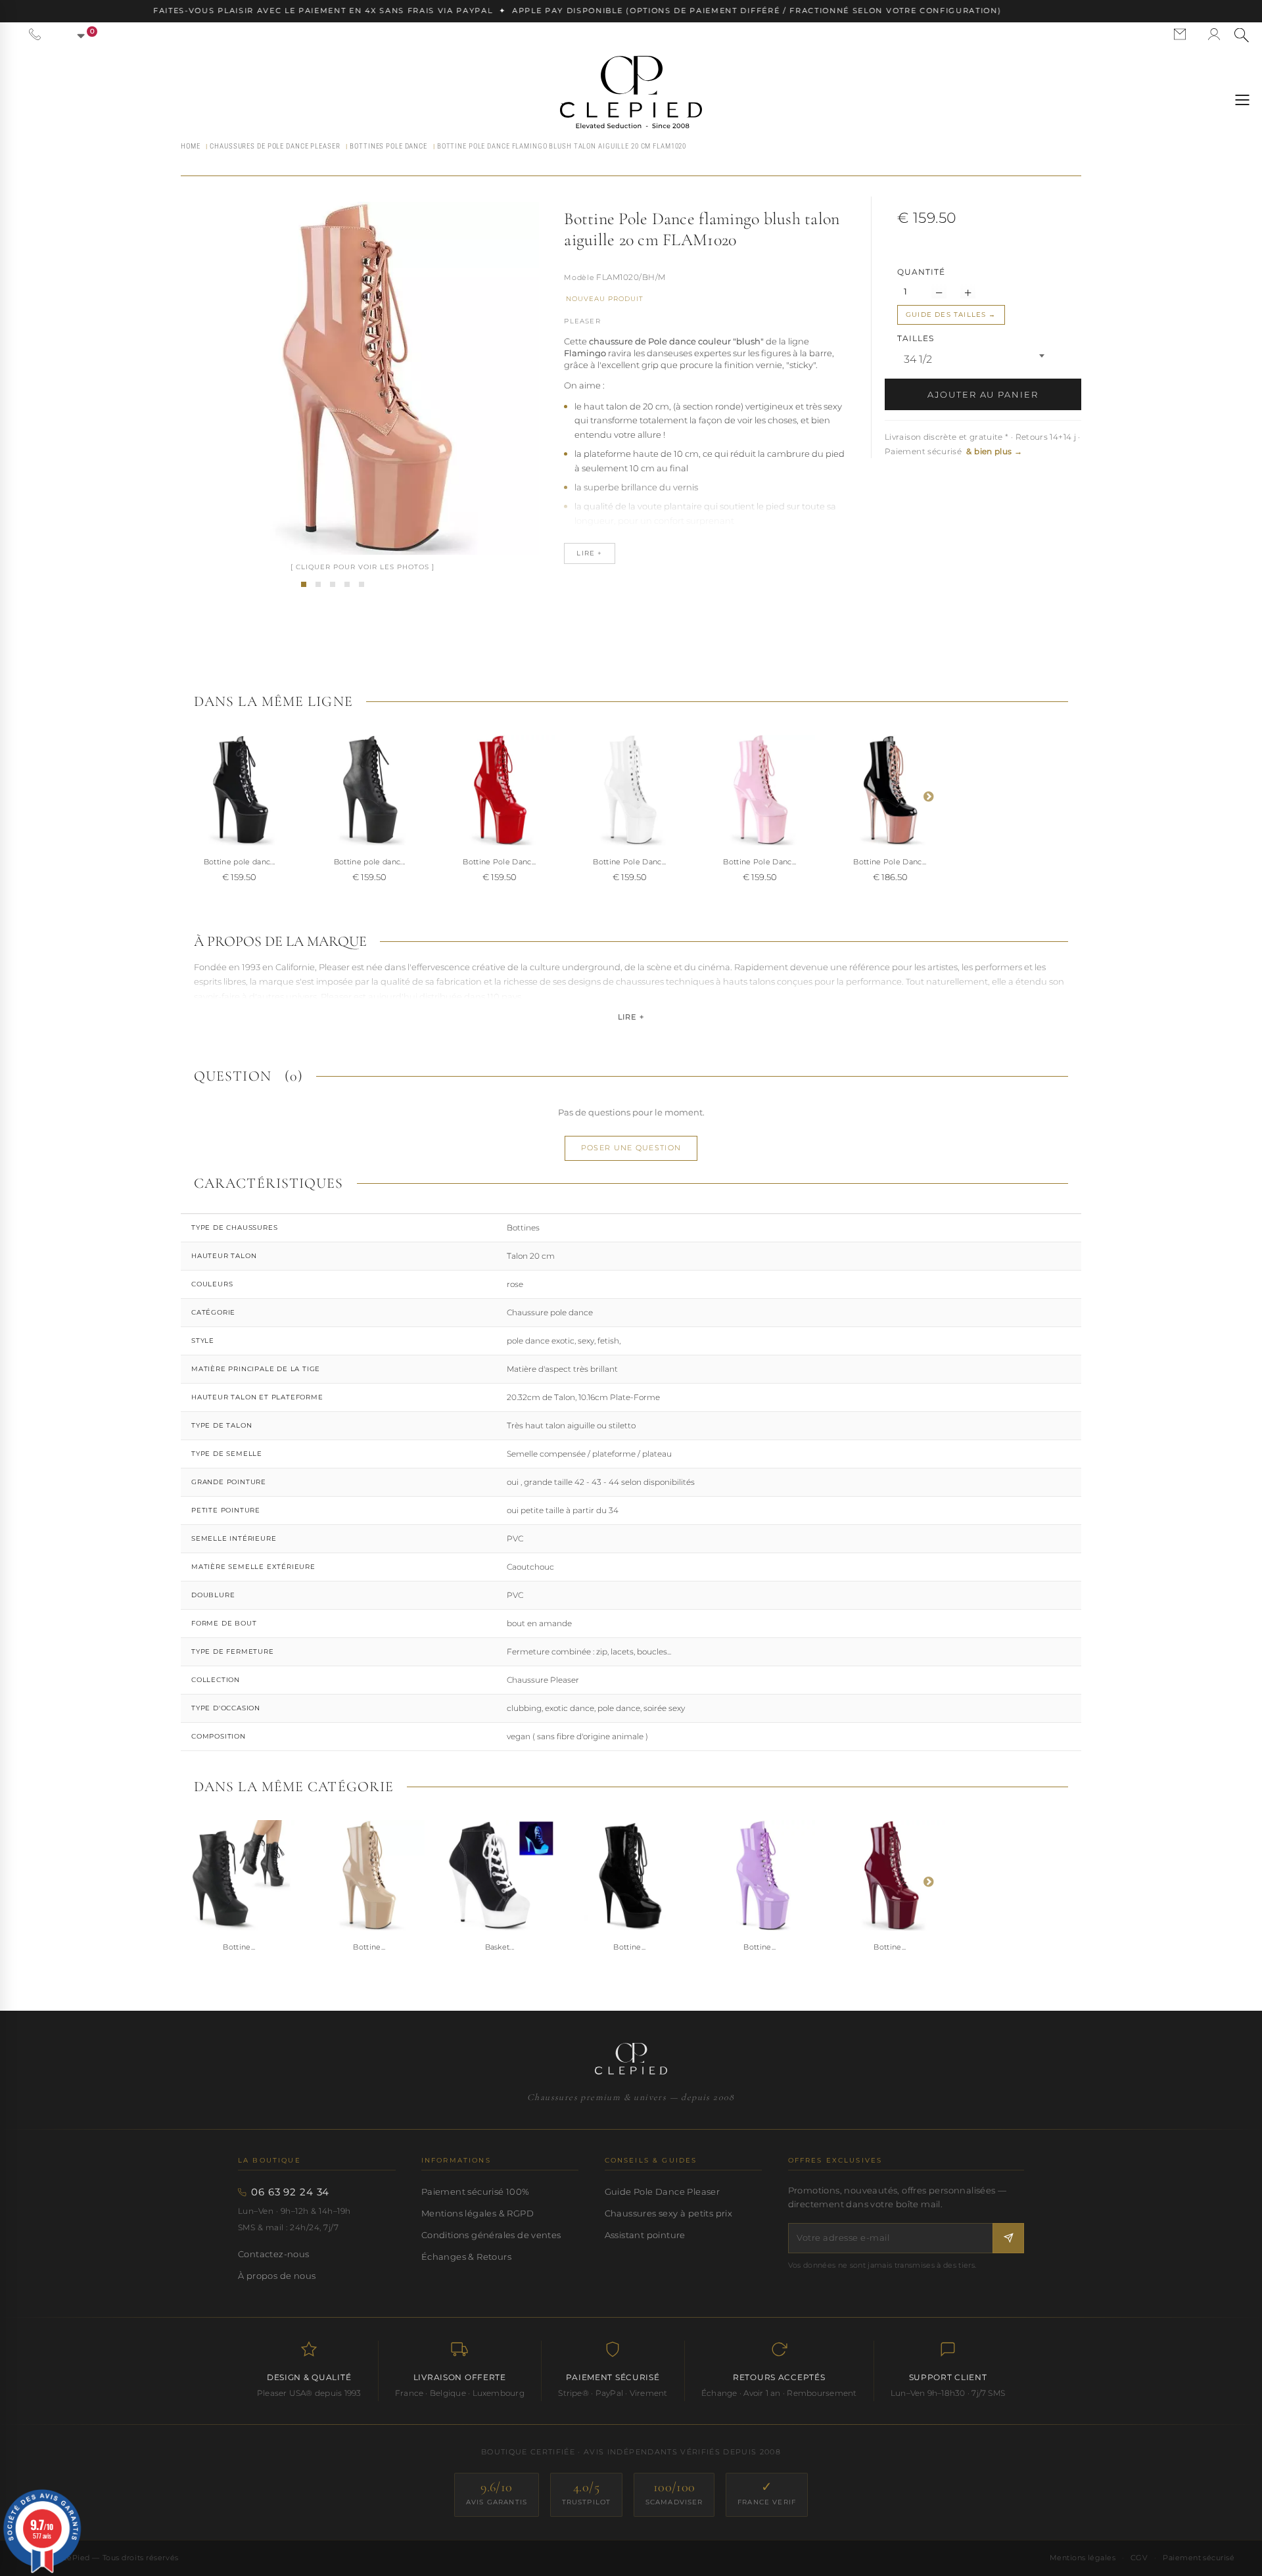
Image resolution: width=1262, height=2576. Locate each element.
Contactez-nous (274, 2254)
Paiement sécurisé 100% (476, 2191)
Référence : (579, 279)
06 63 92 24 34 (290, 2192)
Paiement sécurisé (1199, 2558)
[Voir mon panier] (74, 34)
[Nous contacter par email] (1180, 34)
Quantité (921, 272)
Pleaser (582, 321)
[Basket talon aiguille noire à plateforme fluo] (500, 1875)
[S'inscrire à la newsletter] (1008, 2238)
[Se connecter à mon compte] (1214, 34)
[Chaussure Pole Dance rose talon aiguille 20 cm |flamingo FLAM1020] (760, 790)
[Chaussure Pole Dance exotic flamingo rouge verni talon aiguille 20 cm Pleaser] (500, 790)
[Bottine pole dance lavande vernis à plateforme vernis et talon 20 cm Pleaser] (760, 1875)
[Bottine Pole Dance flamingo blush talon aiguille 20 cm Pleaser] (304, 584)
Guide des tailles (946, 315)
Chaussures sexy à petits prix (668, 2213)
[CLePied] (631, 92)
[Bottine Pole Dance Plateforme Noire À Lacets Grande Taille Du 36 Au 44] (239, 1875)
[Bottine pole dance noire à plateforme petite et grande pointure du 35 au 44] (630, 1875)
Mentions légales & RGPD (478, 2213)
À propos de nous (277, 2276)
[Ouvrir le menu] (1242, 100)
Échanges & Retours (466, 2257)
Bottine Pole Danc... (500, 862)
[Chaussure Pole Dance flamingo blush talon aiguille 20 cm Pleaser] (318, 584)
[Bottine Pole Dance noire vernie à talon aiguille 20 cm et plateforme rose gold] (890, 790)
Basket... (500, 1947)
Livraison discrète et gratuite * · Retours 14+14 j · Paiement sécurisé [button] (983, 444)
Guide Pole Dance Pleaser (662, 2191)
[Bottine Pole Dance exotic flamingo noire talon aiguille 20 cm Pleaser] (369, 790)
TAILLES (917, 338)
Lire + (631, 1017)
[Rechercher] (1242, 35)
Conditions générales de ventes (491, 2235)
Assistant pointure (645, 2235)
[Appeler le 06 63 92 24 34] (35, 34)
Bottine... (239, 1947)
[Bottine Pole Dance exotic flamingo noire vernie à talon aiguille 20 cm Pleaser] (239, 790)
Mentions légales (1083, 2558)
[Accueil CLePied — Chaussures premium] (631, 2059)
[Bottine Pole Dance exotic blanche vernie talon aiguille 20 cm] (630, 790)
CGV (1139, 2558)
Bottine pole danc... (240, 862)
